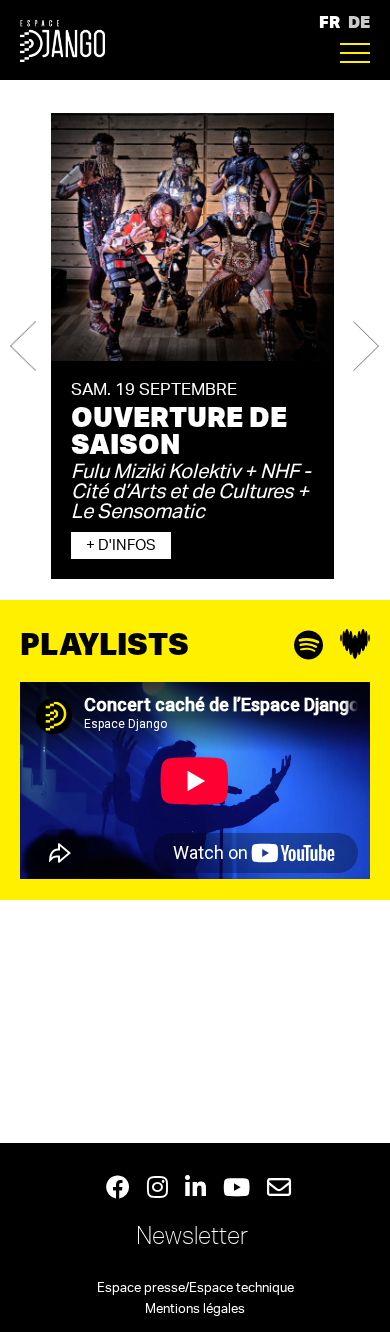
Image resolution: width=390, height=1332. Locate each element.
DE (359, 21)
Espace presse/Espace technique (195, 1288)
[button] (23, 346)
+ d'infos (121, 545)
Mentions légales (195, 1309)
